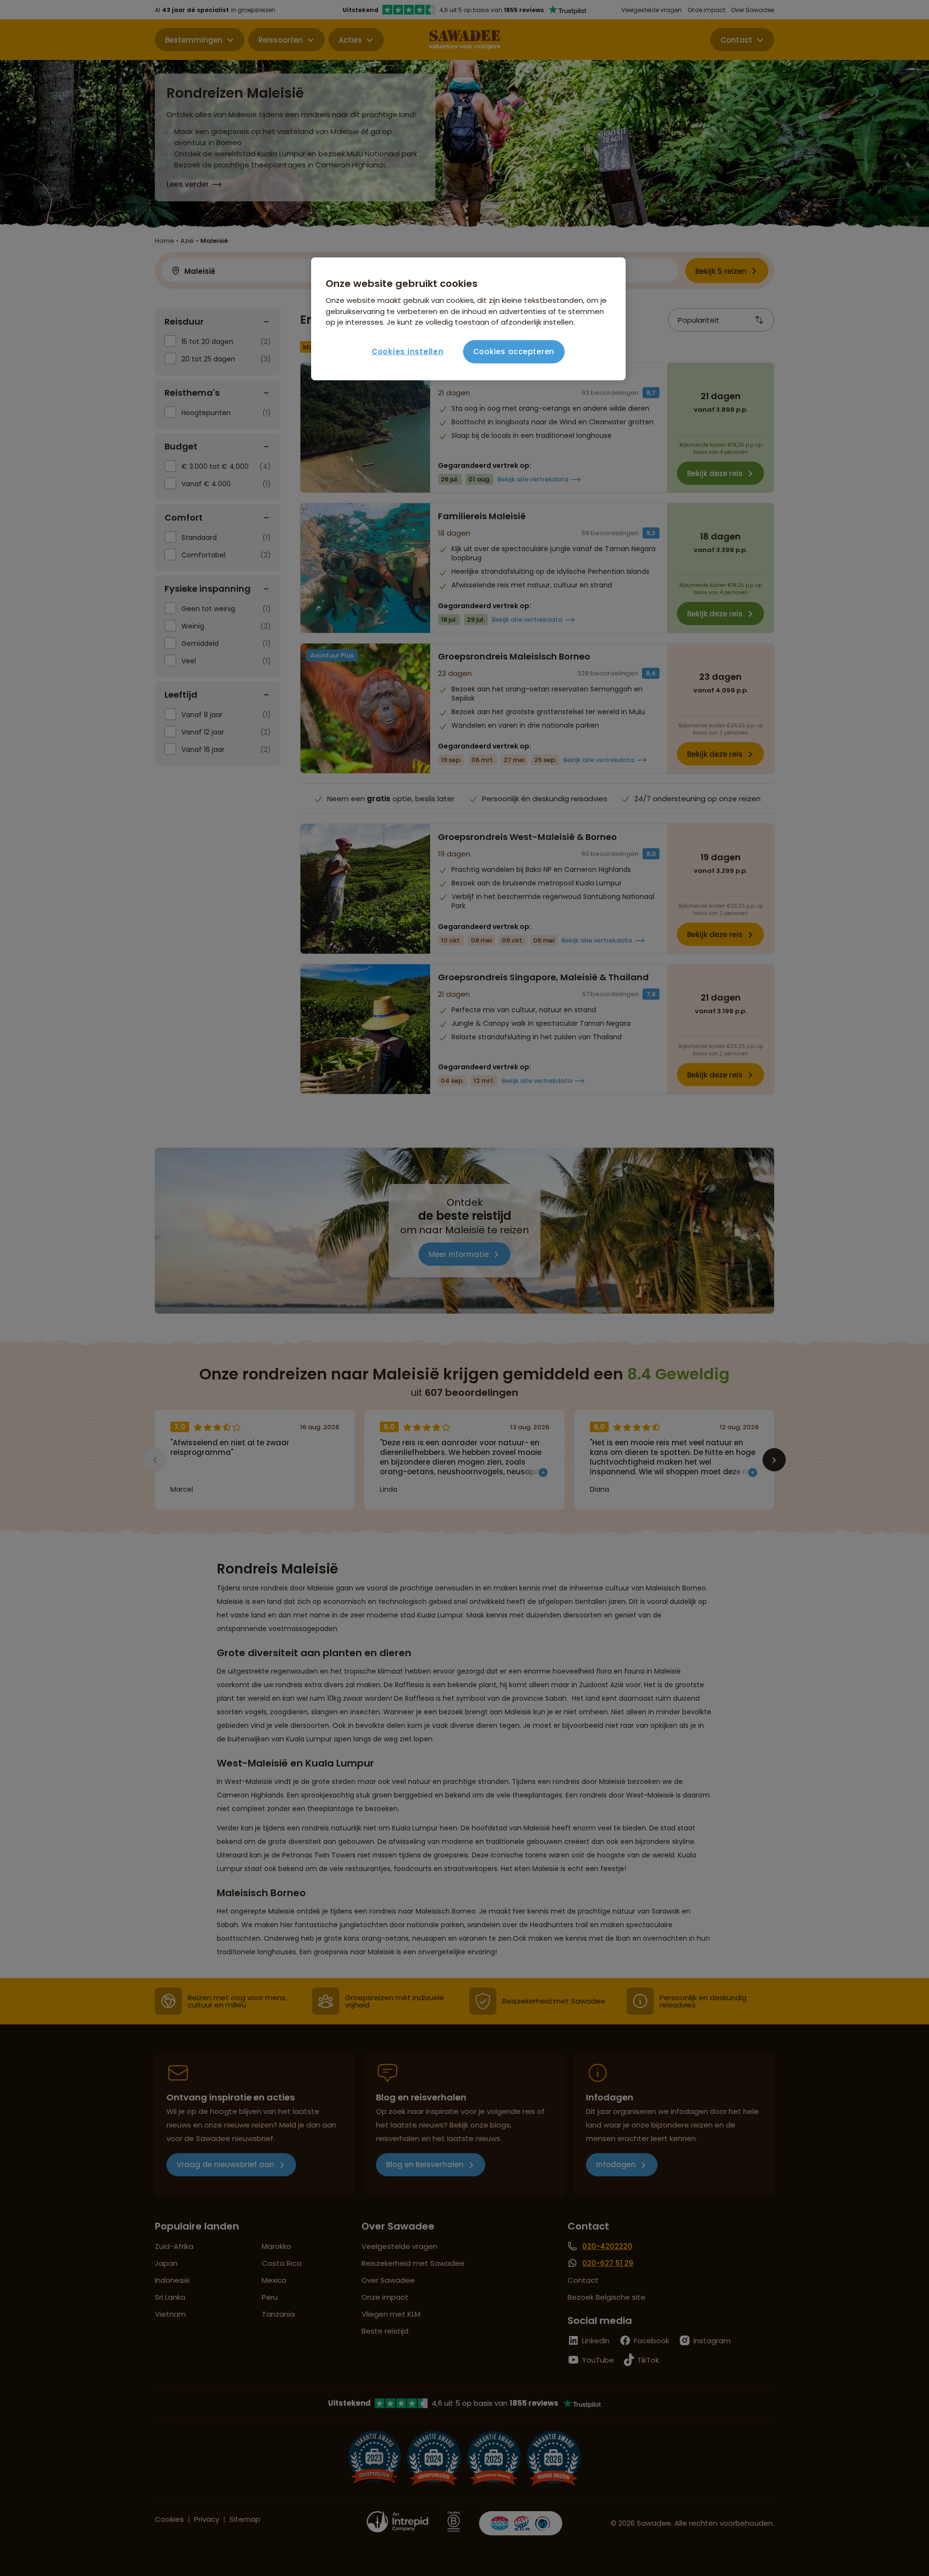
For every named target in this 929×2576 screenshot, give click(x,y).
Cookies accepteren (514, 352)
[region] (468, 319)
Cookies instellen (408, 352)
